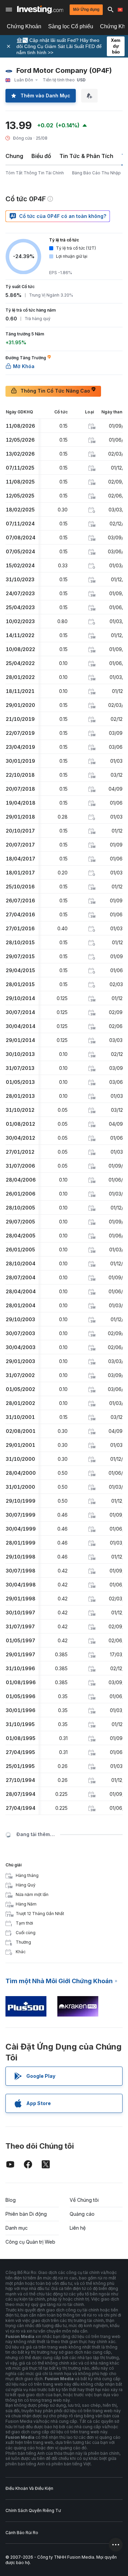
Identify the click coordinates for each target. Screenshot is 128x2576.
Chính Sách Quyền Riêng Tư (33, 2510)
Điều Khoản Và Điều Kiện (29, 2488)
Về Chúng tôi (84, 2200)
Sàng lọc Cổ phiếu (71, 26)
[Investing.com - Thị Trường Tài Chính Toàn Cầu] (40, 10)
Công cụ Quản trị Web (30, 2242)
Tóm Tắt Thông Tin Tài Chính (35, 173)
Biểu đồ (41, 156)
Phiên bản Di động (26, 2214)
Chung (14, 156)
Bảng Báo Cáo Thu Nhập (96, 173)
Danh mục (17, 2228)
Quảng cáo (82, 2214)
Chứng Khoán (24, 26)
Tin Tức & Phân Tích (86, 156)
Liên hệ (78, 2228)
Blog (11, 2200)
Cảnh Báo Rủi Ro (22, 2533)
